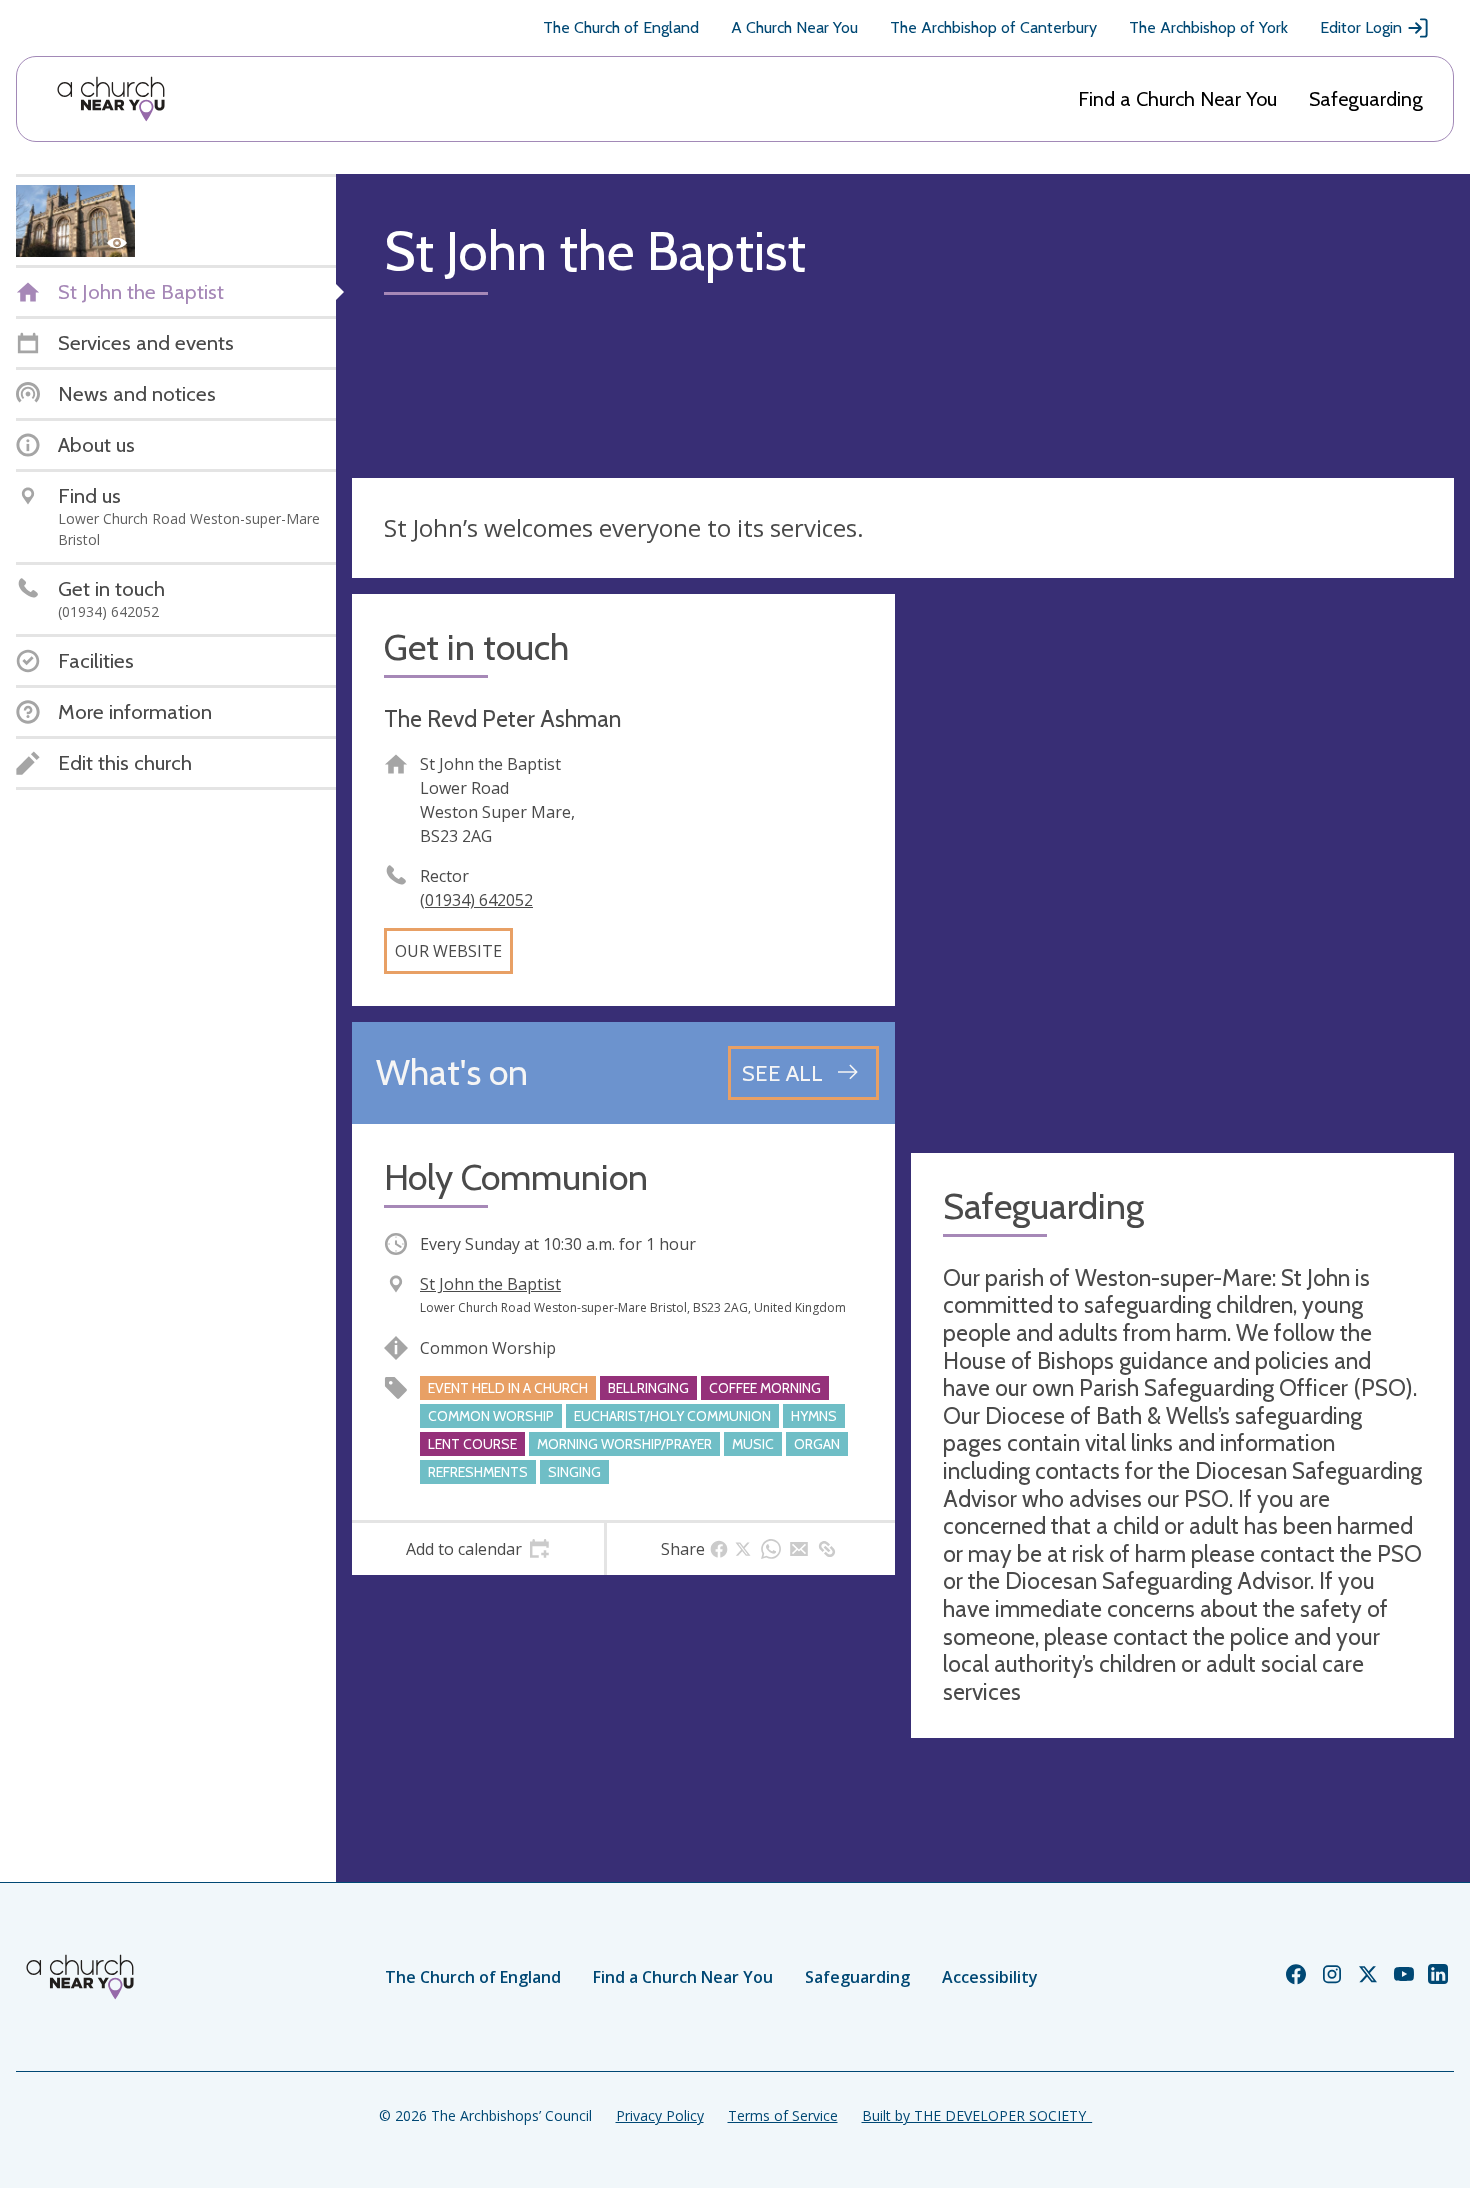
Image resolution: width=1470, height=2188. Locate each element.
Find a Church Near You (1177, 99)
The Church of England (621, 27)
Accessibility (990, 1977)
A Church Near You (794, 27)
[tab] (478, 1549)
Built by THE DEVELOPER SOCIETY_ (977, 2115)
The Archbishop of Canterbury (993, 27)
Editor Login (1361, 27)
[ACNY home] (111, 99)
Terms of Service (783, 2115)
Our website (448, 951)
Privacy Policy (660, 2115)
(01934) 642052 (476, 900)
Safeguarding (1366, 99)
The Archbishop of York (1208, 27)
